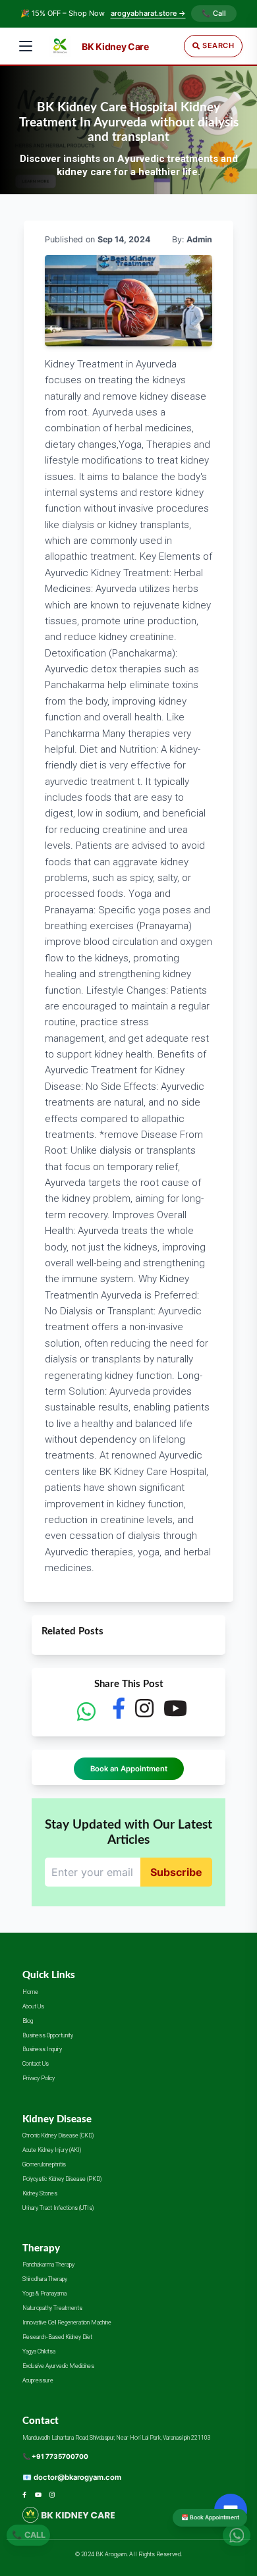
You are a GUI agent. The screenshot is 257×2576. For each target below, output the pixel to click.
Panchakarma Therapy (48, 2265)
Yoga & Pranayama (44, 2294)
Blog (28, 2021)
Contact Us (36, 2064)
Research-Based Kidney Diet (57, 2337)
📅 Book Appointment (210, 2517)
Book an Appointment (129, 1769)
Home (30, 1992)
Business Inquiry (42, 2049)
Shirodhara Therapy (45, 2279)
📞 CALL (29, 2532)
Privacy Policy (39, 2078)
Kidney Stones (40, 2193)
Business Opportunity (48, 2035)
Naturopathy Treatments (52, 2308)
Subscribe (176, 1872)
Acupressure (38, 2380)
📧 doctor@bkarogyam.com (72, 2477)
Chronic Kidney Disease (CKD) (58, 2135)
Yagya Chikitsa (39, 2351)
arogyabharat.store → (148, 13)
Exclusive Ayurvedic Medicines (58, 2366)
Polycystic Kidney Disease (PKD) (62, 2179)
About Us (33, 2006)
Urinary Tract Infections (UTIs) (58, 2208)
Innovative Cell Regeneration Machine (67, 2322)
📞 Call (214, 13)
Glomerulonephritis (44, 2164)
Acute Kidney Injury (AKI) (52, 2150)
